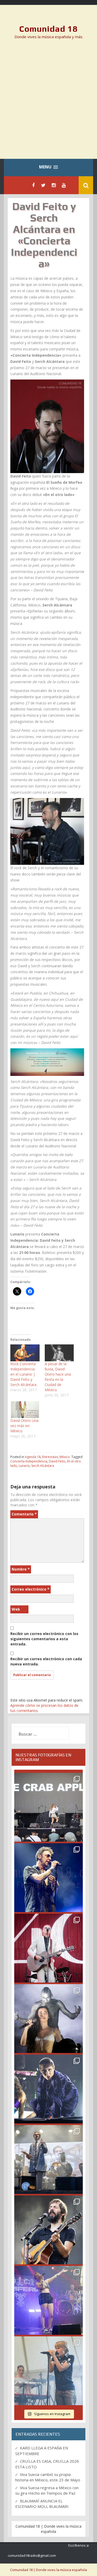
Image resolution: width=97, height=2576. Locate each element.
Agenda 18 (33, 1457)
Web (16, 1609)
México (65, 1457)
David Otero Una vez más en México (24, 1426)
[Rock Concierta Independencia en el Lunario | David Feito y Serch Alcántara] (25, 1353)
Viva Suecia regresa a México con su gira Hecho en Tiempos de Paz (47, 2490)
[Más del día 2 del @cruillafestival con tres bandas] (48, 2230)
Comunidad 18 (48, 29)
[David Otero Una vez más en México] (25, 1410)
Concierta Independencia (29, 1461)
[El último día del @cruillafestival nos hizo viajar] (48, 2019)
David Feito (57, 1461)
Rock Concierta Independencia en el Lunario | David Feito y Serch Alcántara (23, 1374)
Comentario (24, 1514)
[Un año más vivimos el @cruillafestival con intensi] (48, 1948)
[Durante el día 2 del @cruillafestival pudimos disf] (48, 2300)
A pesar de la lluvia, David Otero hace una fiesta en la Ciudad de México (58, 1377)
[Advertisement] (48, 103)
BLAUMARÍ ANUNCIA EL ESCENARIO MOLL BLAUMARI (42, 2504)
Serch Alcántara (43, 1466)
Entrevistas (50, 1457)
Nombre (21, 1569)
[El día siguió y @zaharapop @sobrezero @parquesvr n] (48, 2089)
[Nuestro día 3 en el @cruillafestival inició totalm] (48, 2159)
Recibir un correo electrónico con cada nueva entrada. (46, 1661)
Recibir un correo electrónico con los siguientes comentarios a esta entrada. (44, 1639)
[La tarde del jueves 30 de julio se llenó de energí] (48, 1807)
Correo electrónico (31, 1589)
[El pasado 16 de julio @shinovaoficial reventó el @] (48, 1878)
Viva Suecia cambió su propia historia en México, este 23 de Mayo (48, 2477)
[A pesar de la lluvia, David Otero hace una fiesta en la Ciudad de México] (59, 1353)
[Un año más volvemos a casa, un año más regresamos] (48, 2371)
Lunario (24, 1466)
